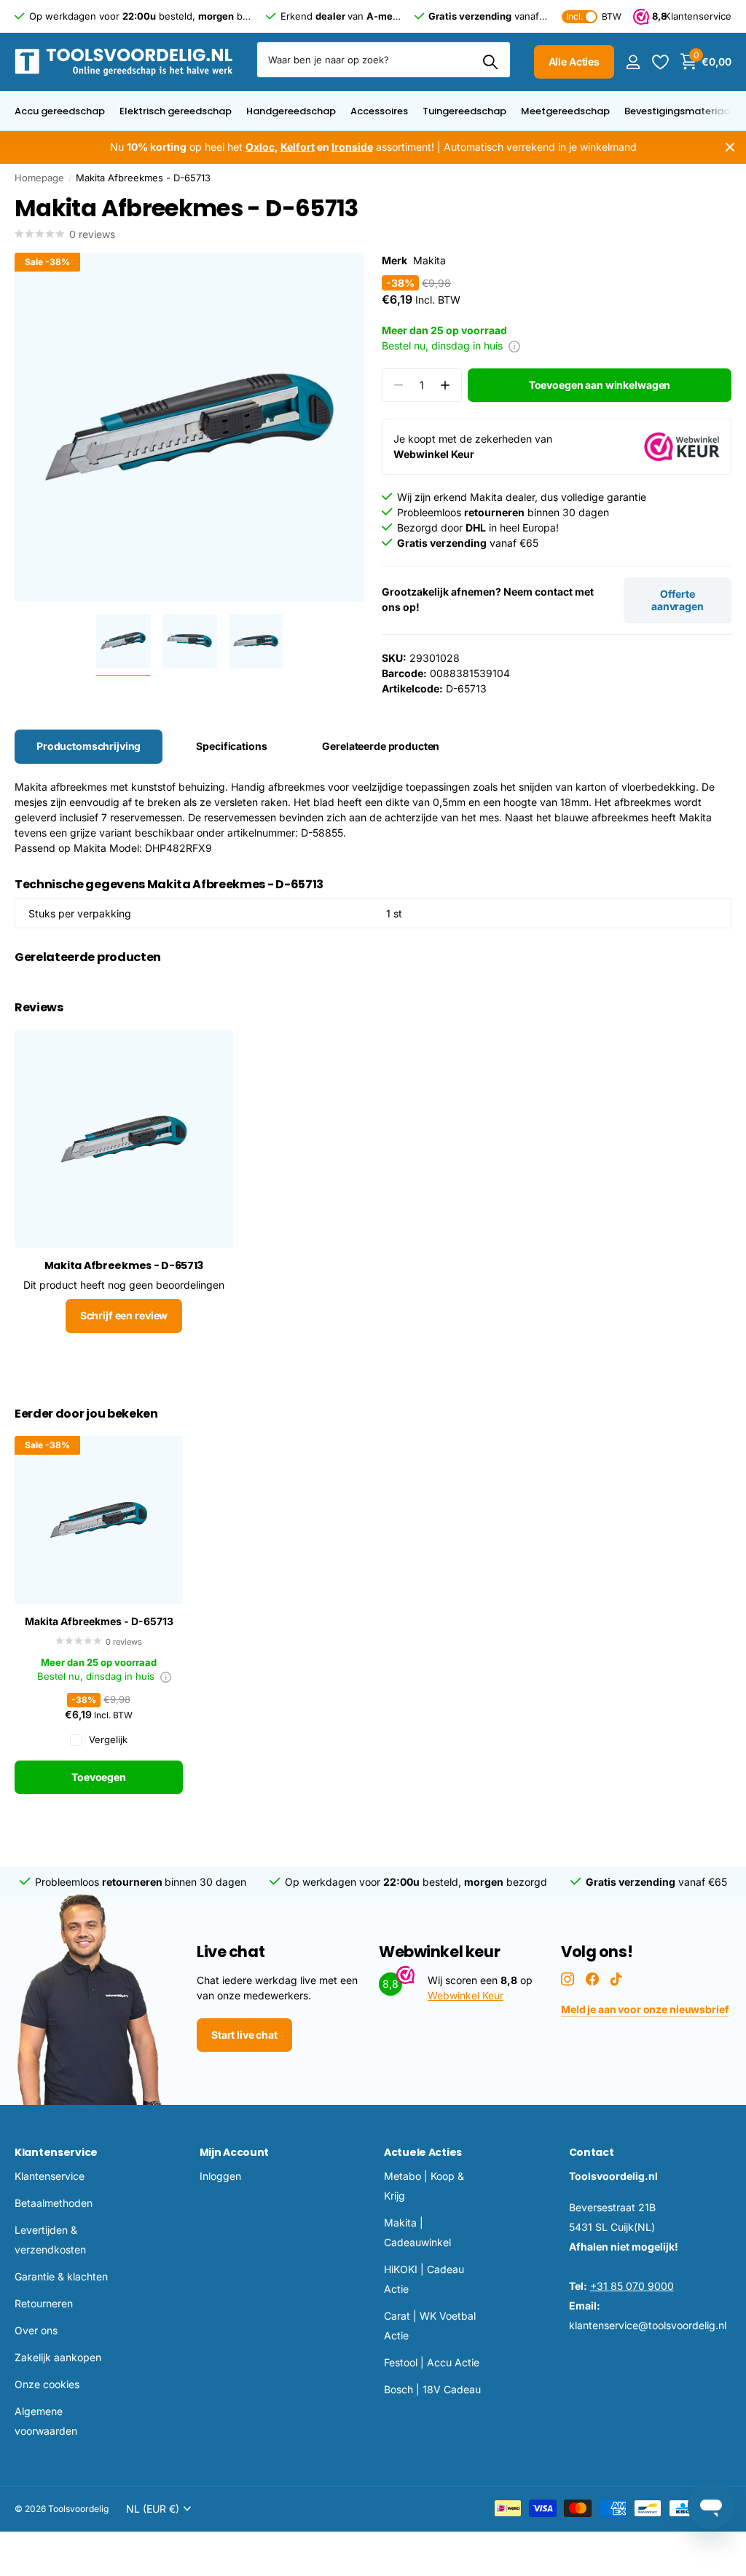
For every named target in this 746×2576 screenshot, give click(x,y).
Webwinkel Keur (466, 1995)
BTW (594, 16)
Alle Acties (574, 62)
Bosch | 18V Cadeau (432, 2389)
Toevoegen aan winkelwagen (600, 385)
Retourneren (44, 2303)
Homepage (39, 178)
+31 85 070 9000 (632, 2286)
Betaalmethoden (54, 2203)
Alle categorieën (60, 119)
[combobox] (384, 60)
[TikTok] (616, 1979)
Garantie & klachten (61, 2276)
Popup (514, 345)
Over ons (36, 2330)
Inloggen (220, 2176)
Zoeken (491, 62)
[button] (445, 386)
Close (730, 147)
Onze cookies (47, 2384)
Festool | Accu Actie (432, 2362)
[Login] (633, 62)
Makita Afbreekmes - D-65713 (99, 1621)
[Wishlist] (660, 62)
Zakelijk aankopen (58, 2357)
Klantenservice (56, 2152)
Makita (429, 260)
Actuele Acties (423, 2152)
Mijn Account (235, 2152)
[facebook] (592, 1979)
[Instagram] (568, 1979)
